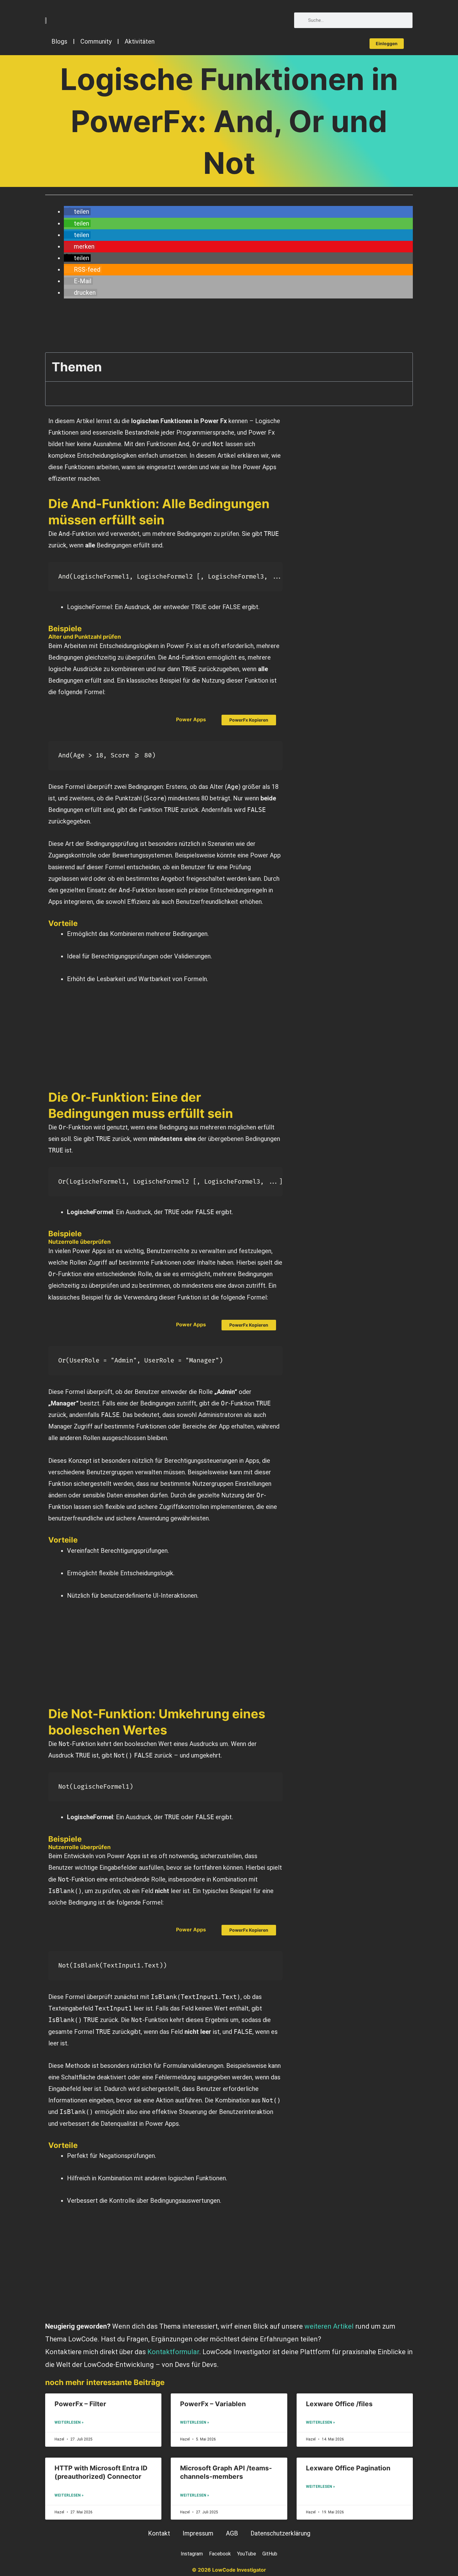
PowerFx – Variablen (213, 2404)
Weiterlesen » (69, 2422)
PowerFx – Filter (80, 2404)
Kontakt (159, 2533)
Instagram (192, 2554)
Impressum (198, 2533)
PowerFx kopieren (249, 720)
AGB (232, 2533)
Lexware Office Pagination (348, 2468)
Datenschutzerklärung (280, 2533)
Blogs (59, 41)
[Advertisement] (136, 328)
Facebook (220, 2554)
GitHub (270, 2554)
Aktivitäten (140, 41)
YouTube (247, 2554)
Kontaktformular (173, 2352)
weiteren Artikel (329, 2326)
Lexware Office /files (339, 2404)
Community (96, 41)
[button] (77, 212)
